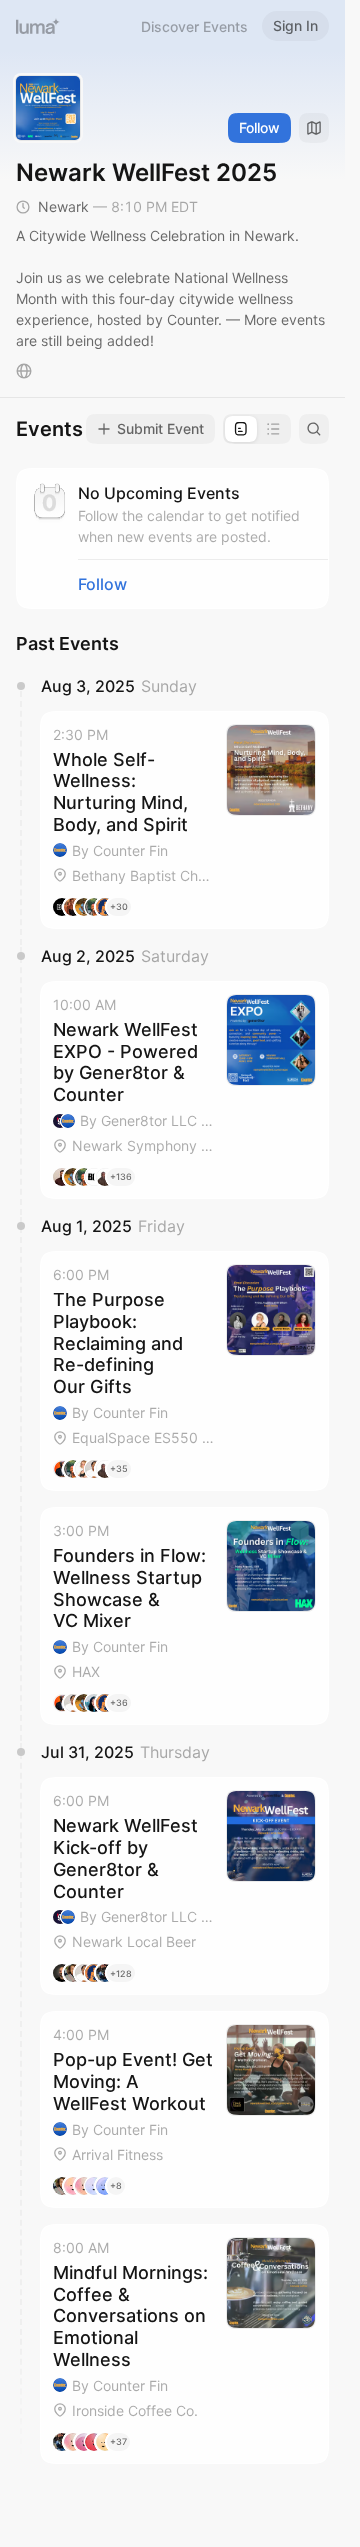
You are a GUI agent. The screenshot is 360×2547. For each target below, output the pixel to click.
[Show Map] (314, 128)
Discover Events (194, 26)
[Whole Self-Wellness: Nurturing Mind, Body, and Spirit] (184, 820)
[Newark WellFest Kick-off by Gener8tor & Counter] (184, 1886)
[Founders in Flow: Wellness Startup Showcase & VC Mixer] (184, 1616)
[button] (184, 820)
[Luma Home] (38, 26)
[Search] (314, 429)
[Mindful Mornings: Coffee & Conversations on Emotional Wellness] (184, 2344)
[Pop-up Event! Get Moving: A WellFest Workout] (184, 2109)
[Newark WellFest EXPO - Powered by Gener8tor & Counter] (184, 1090)
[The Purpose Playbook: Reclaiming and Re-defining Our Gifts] (184, 1371)
